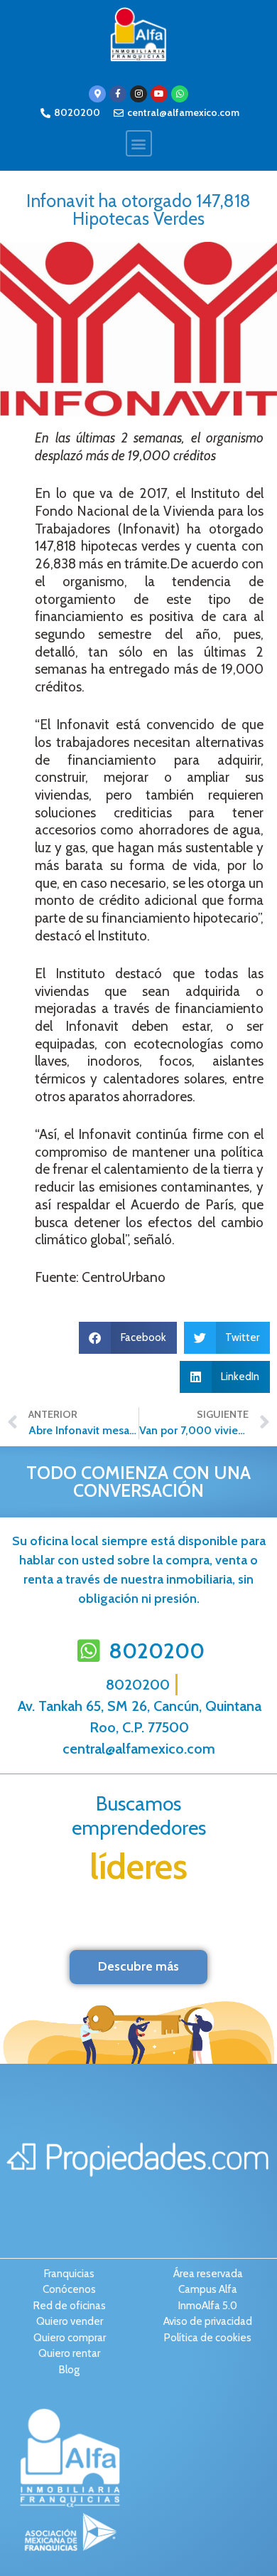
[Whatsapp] (180, 94)
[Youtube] (159, 94)
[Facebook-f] (118, 94)
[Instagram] (138, 94)
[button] (139, 143)
